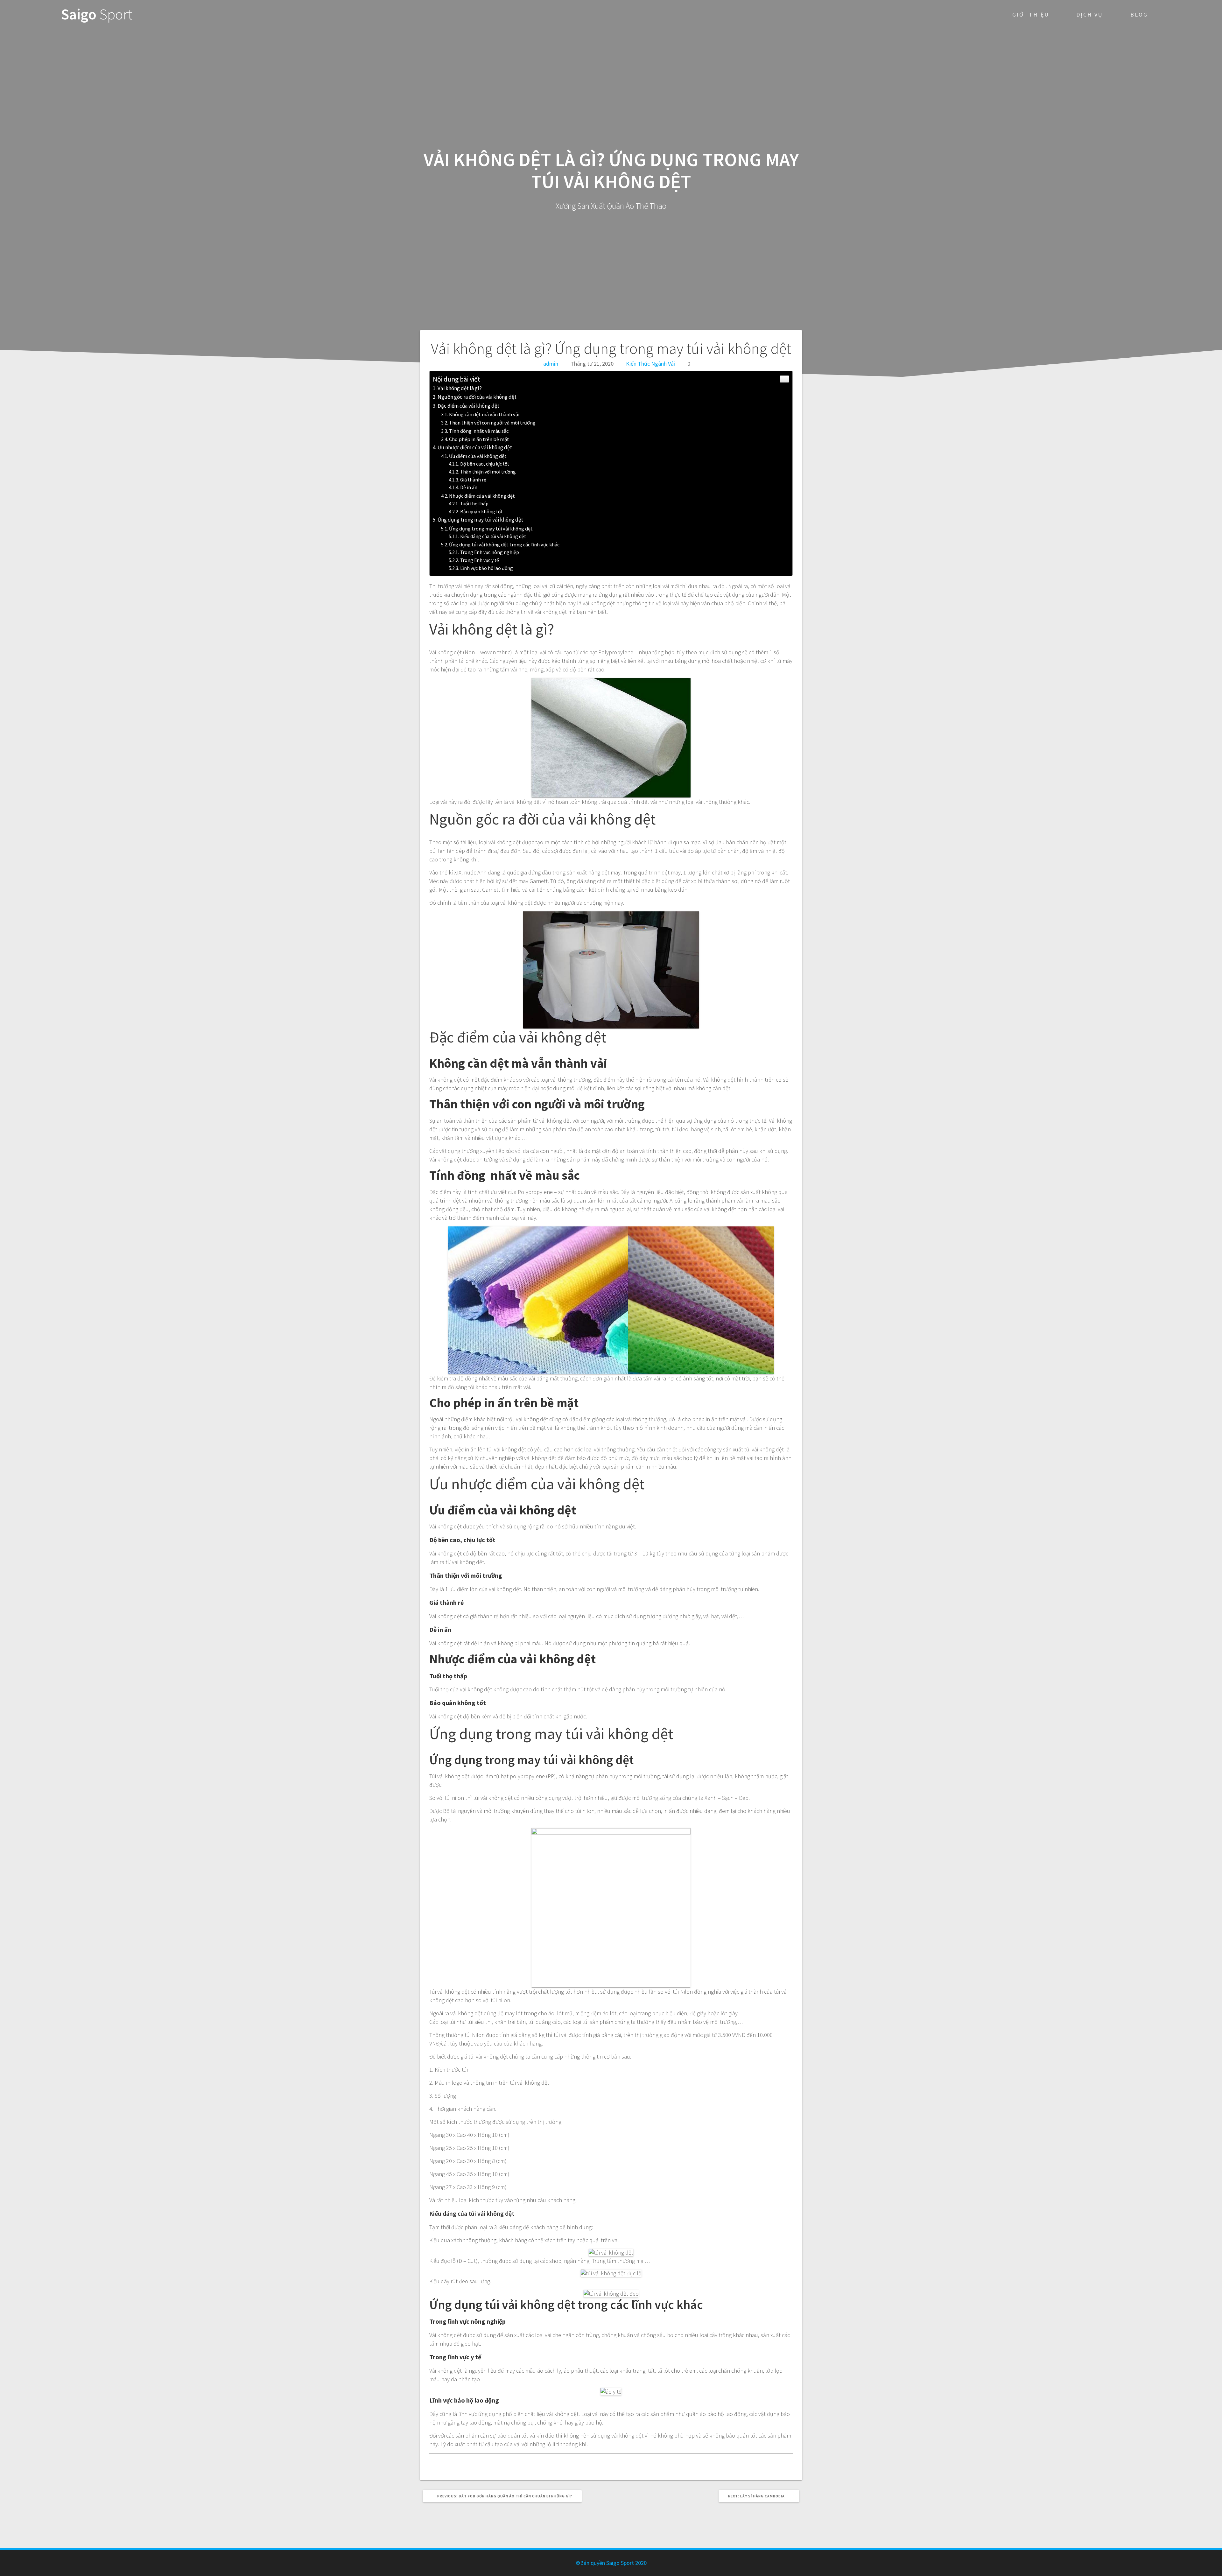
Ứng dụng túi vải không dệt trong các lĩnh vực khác (504, 544)
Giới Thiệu (1031, 14)
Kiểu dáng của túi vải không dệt (493, 536)
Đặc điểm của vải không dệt (468, 406)
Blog (1139, 14)
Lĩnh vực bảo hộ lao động (487, 568)
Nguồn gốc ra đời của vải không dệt (477, 397)
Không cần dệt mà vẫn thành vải (484, 414)
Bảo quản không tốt (481, 512)
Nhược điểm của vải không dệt (482, 496)
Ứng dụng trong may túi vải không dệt (480, 520)
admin (551, 364)
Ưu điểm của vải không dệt (478, 456)
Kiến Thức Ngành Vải (650, 364)
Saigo (97, 14)
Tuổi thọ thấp (474, 504)
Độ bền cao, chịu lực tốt (485, 464)
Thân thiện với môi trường (488, 472)
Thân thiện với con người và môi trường (492, 423)
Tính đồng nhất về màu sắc (479, 431)
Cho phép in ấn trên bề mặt (479, 439)
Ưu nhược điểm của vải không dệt (475, 447)
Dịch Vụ (1090, 14)
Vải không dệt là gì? (460, 388)
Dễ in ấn (469, 487)
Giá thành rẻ (473, 480)
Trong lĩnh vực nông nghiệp (490, 552)
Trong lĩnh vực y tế (480, 560)
